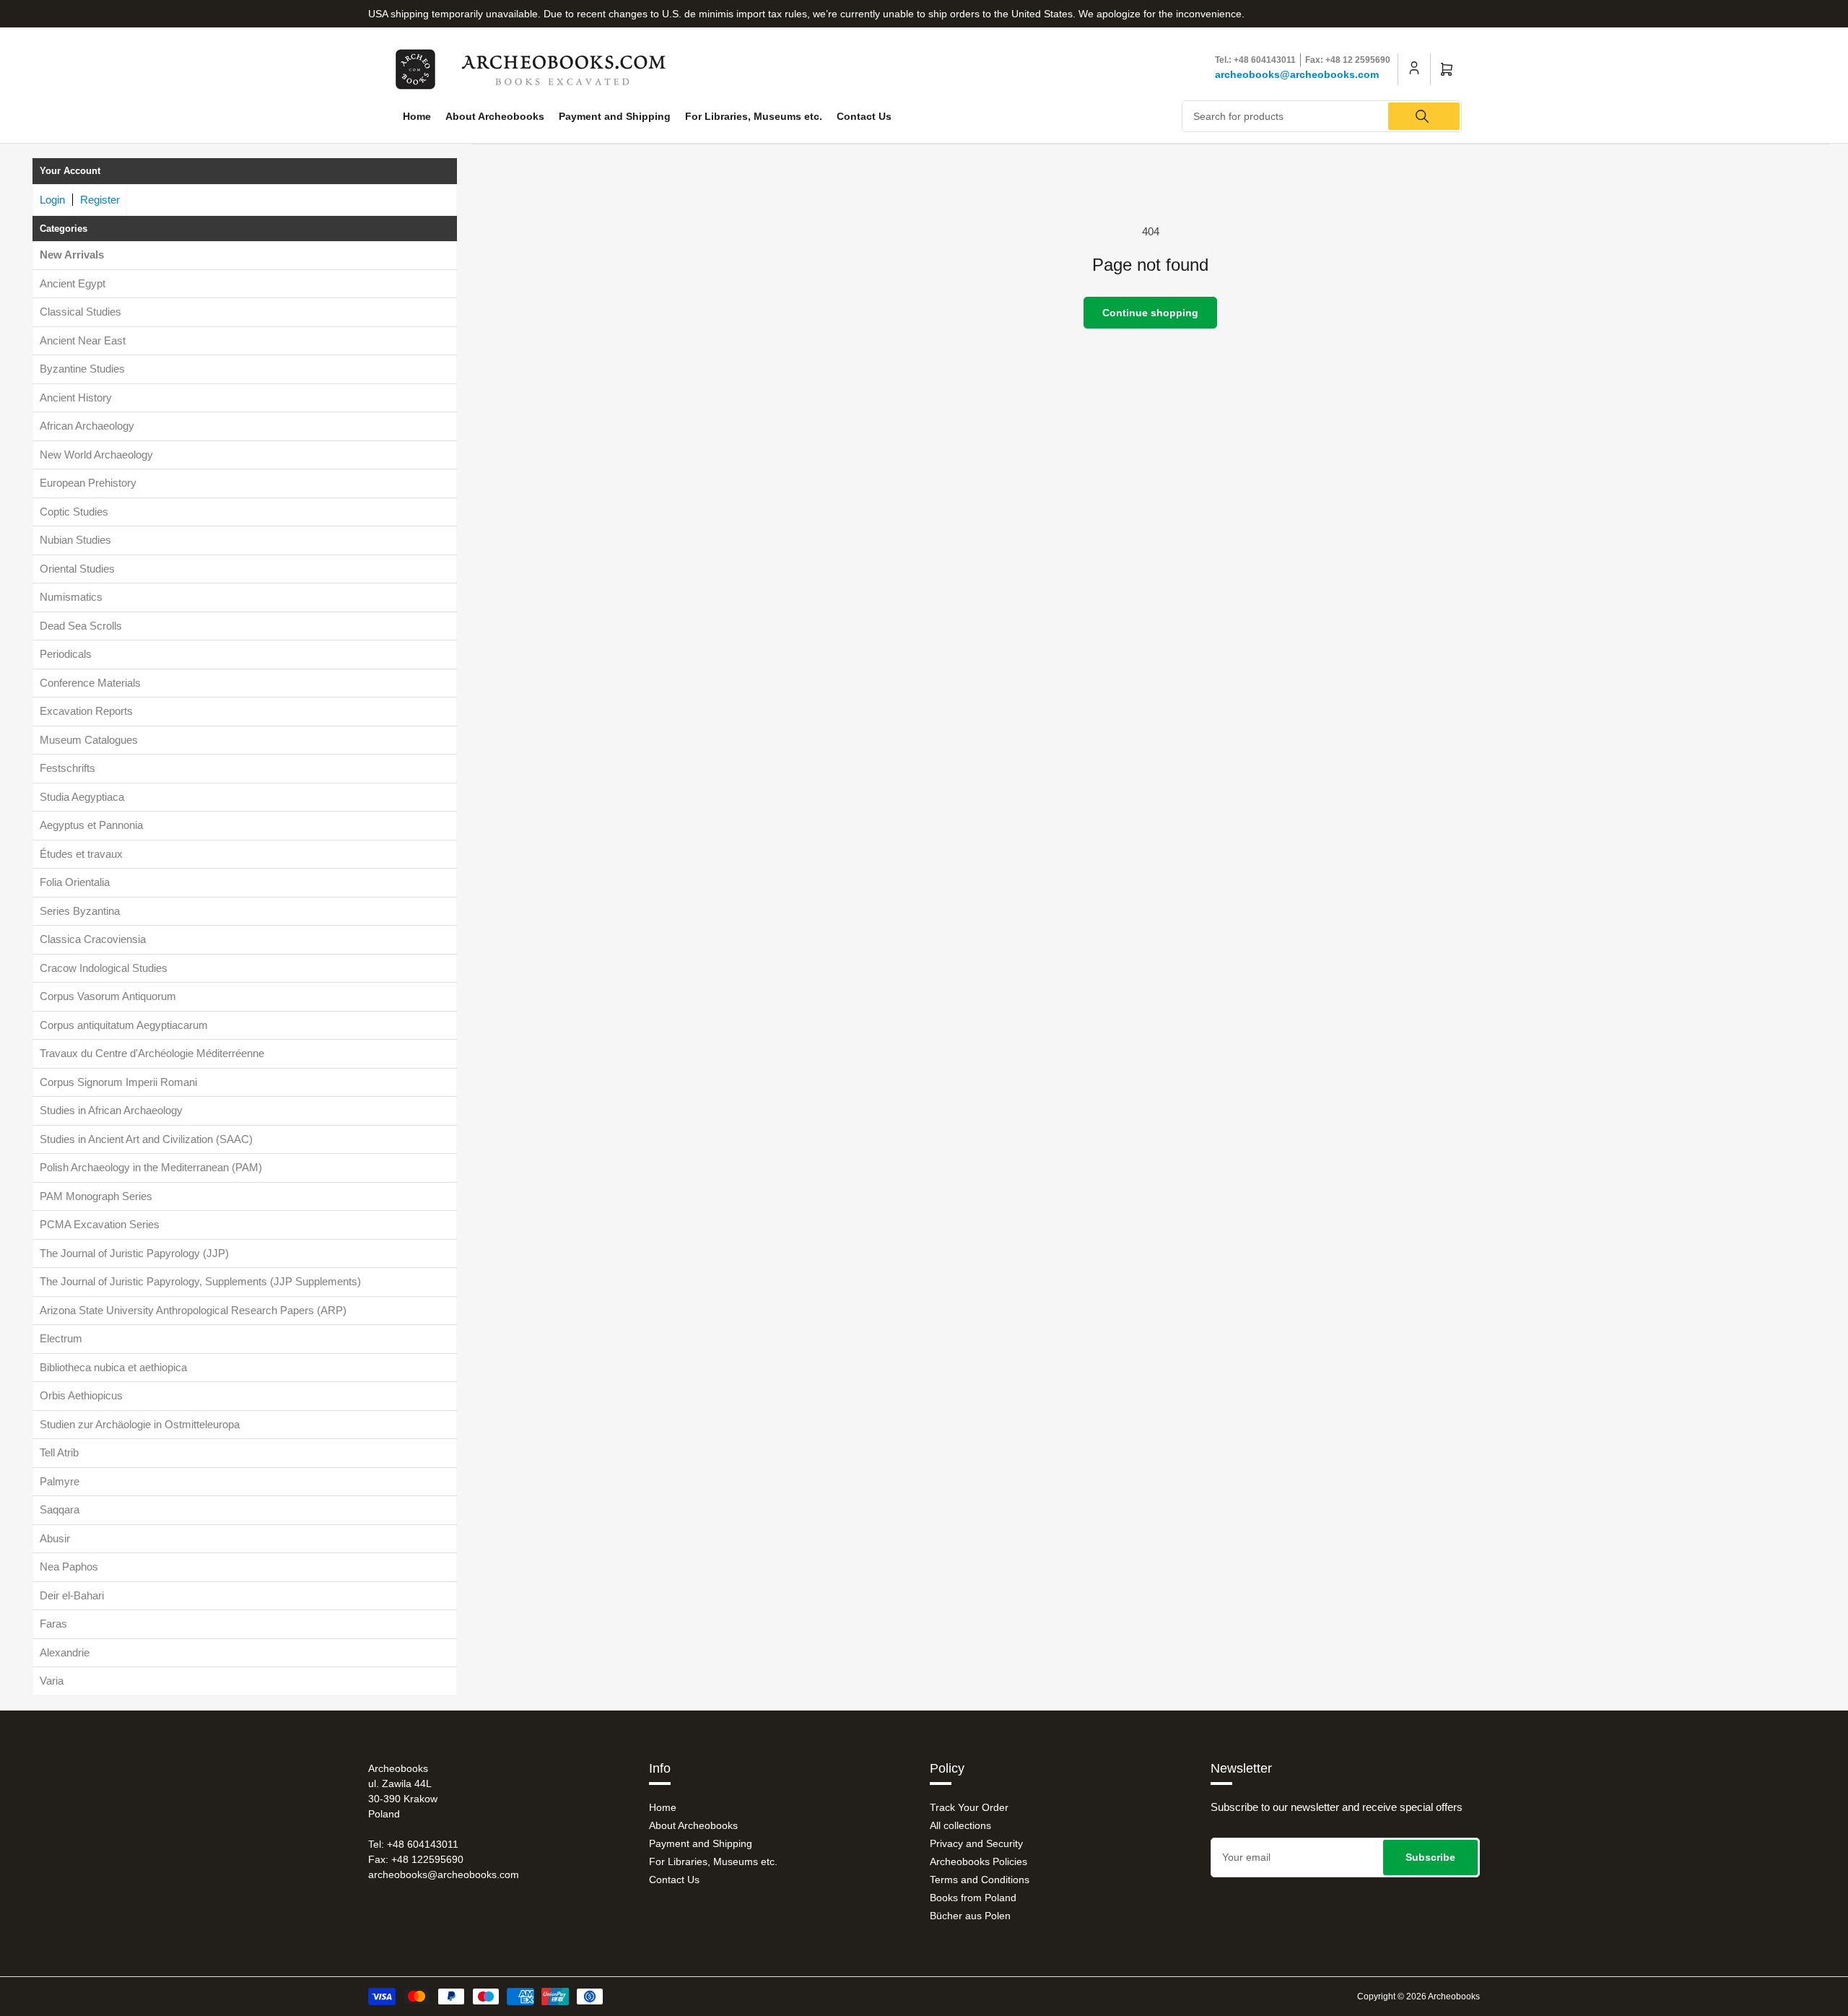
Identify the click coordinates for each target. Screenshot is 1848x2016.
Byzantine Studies (82, 369)
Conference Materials (90, 683)
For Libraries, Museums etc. (754, 116)
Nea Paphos (69, 1567)
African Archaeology (87, 426)
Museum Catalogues (89, 740)
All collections (960, 1825)
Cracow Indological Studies (104, 968)
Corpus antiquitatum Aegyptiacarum (124, 1025)
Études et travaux (81, 854)
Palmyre (60, 1481)
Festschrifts (67, 768)
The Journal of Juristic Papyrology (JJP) (134, 1253)
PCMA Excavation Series (100, 1224)
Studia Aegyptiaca (82, 797)
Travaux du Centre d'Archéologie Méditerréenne (152, 1053)
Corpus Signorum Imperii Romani (118, 1082)
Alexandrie (65, 1652)
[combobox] (1322, 116)
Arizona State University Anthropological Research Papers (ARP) (193, 1310)
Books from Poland (973, 1898)
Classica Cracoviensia (93, 939)
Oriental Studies (77, 569)
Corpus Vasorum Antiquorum (108, 996)
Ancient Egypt (73, 283)
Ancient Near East (83, 340)
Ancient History (76, 397)
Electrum (61, 1338)
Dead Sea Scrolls (81, 626)
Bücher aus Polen (970, 1916)
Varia (52, 1681)
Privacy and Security (976, 1843)
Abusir (55, 1538)
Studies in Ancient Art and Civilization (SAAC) (146, 1139)
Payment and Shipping (615, 116)
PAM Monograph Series (96, 1196)
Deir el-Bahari (72, 1595)
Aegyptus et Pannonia (91, 825)
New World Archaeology (96, 455)
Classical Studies (80, 312)
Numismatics (71, 597)
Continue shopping (1150, 313)
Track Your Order (969, 1807)
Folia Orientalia (75, 882)
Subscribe (1430, 1857)
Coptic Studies (74, 512)
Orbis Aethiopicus (81, 1395)
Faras (53, 1624)
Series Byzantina (80, 911)
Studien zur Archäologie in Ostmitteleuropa (140, 1424)
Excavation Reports (86, 711)
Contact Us (864, 116)
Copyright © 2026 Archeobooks (1418, 1997)
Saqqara (60, 1509)
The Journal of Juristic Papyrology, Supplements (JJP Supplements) (200, 1281)
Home (417, 116)
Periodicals (66, 654)
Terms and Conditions (980, 1880)
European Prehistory (88, 483)
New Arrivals (72, 255)
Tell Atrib (59, 1452)
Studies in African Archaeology (111, 1110)
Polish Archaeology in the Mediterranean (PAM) (151, 1167)
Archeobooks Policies (979, 1861)
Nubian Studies (75, 540)
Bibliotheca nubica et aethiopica (113, 1367)
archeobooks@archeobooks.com (1297, 74)
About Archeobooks (495, 116)
